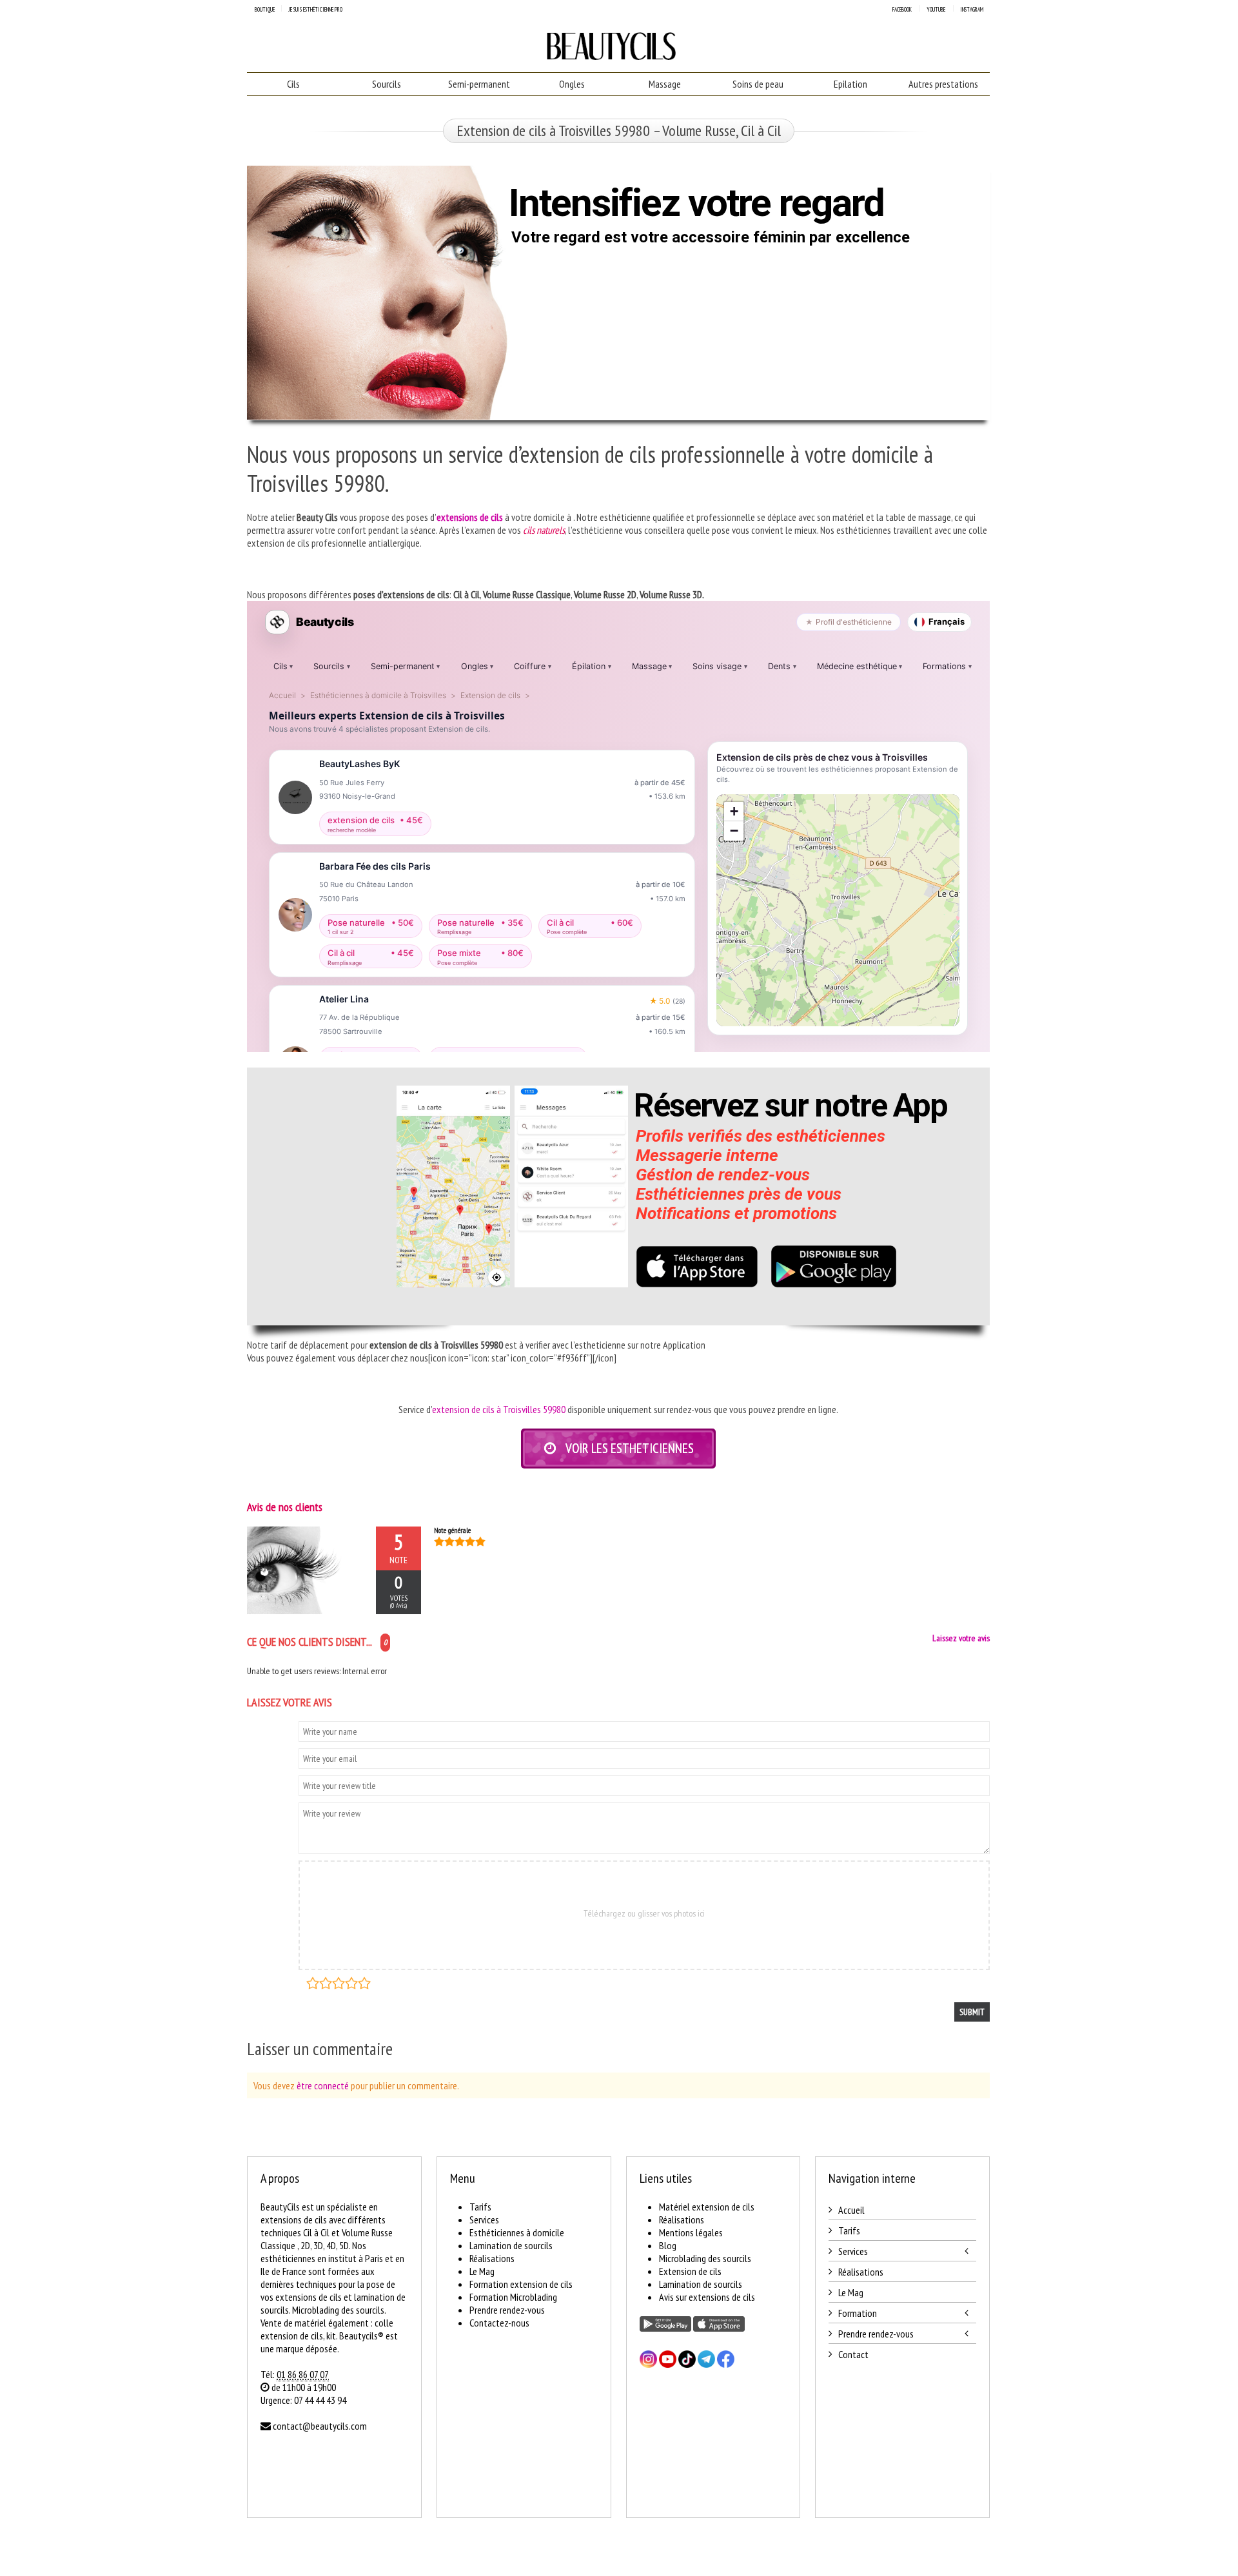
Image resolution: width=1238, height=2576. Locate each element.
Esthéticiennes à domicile (517, 2232)
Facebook (902, 9)
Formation (858, 2313)
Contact (853, 2354)
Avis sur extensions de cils (707, 2297)
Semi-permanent (479, 84)
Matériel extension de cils (707, 2207)
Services (484, 2220)
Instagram (972, 9)
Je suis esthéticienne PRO (315, 9)
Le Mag (482, 2271)
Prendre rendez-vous (507, 2310)
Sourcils (387, 84)
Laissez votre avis (961, 1638)
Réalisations (492, 2258)
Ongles (572, 84)
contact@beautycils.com (320, 2426)
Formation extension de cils (521, 2284)
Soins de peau (758, 84)
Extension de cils (690, 2271)
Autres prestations (943, 84)
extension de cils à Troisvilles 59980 (499, 1409)
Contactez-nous (499, 2323)
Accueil (851, 2210)
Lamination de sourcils (511, 2245)
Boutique (265, 9)
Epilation (850, 84)
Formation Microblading (513, 2297)
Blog (668, 2245)
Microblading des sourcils (705, 2258)
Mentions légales (691, 2232)
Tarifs (480, 2207)
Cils (293, 84)
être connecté (323, 2085)
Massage (665, 84)
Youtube (936, 9)
